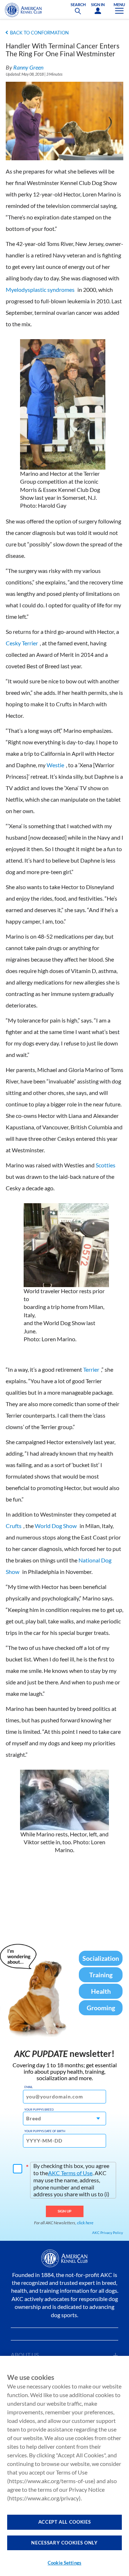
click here (85, 2223)
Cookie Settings (64, 2563)
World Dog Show (56, 1526)
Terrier (91, 1369)
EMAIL (28, 2087)
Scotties (106, 1165)
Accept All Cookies (65, 2522)
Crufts (14, 1526)
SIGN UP (65, 2211)
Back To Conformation (39, 33)
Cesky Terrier (22, 643)
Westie (55, 765)
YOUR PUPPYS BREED (39, 2110)
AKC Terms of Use (70, 2173)
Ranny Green (28, 67)
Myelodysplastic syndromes (40, 290)
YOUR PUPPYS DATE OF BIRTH (45, 2131)
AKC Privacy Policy (107, 2233)
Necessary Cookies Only (64, 2543)
